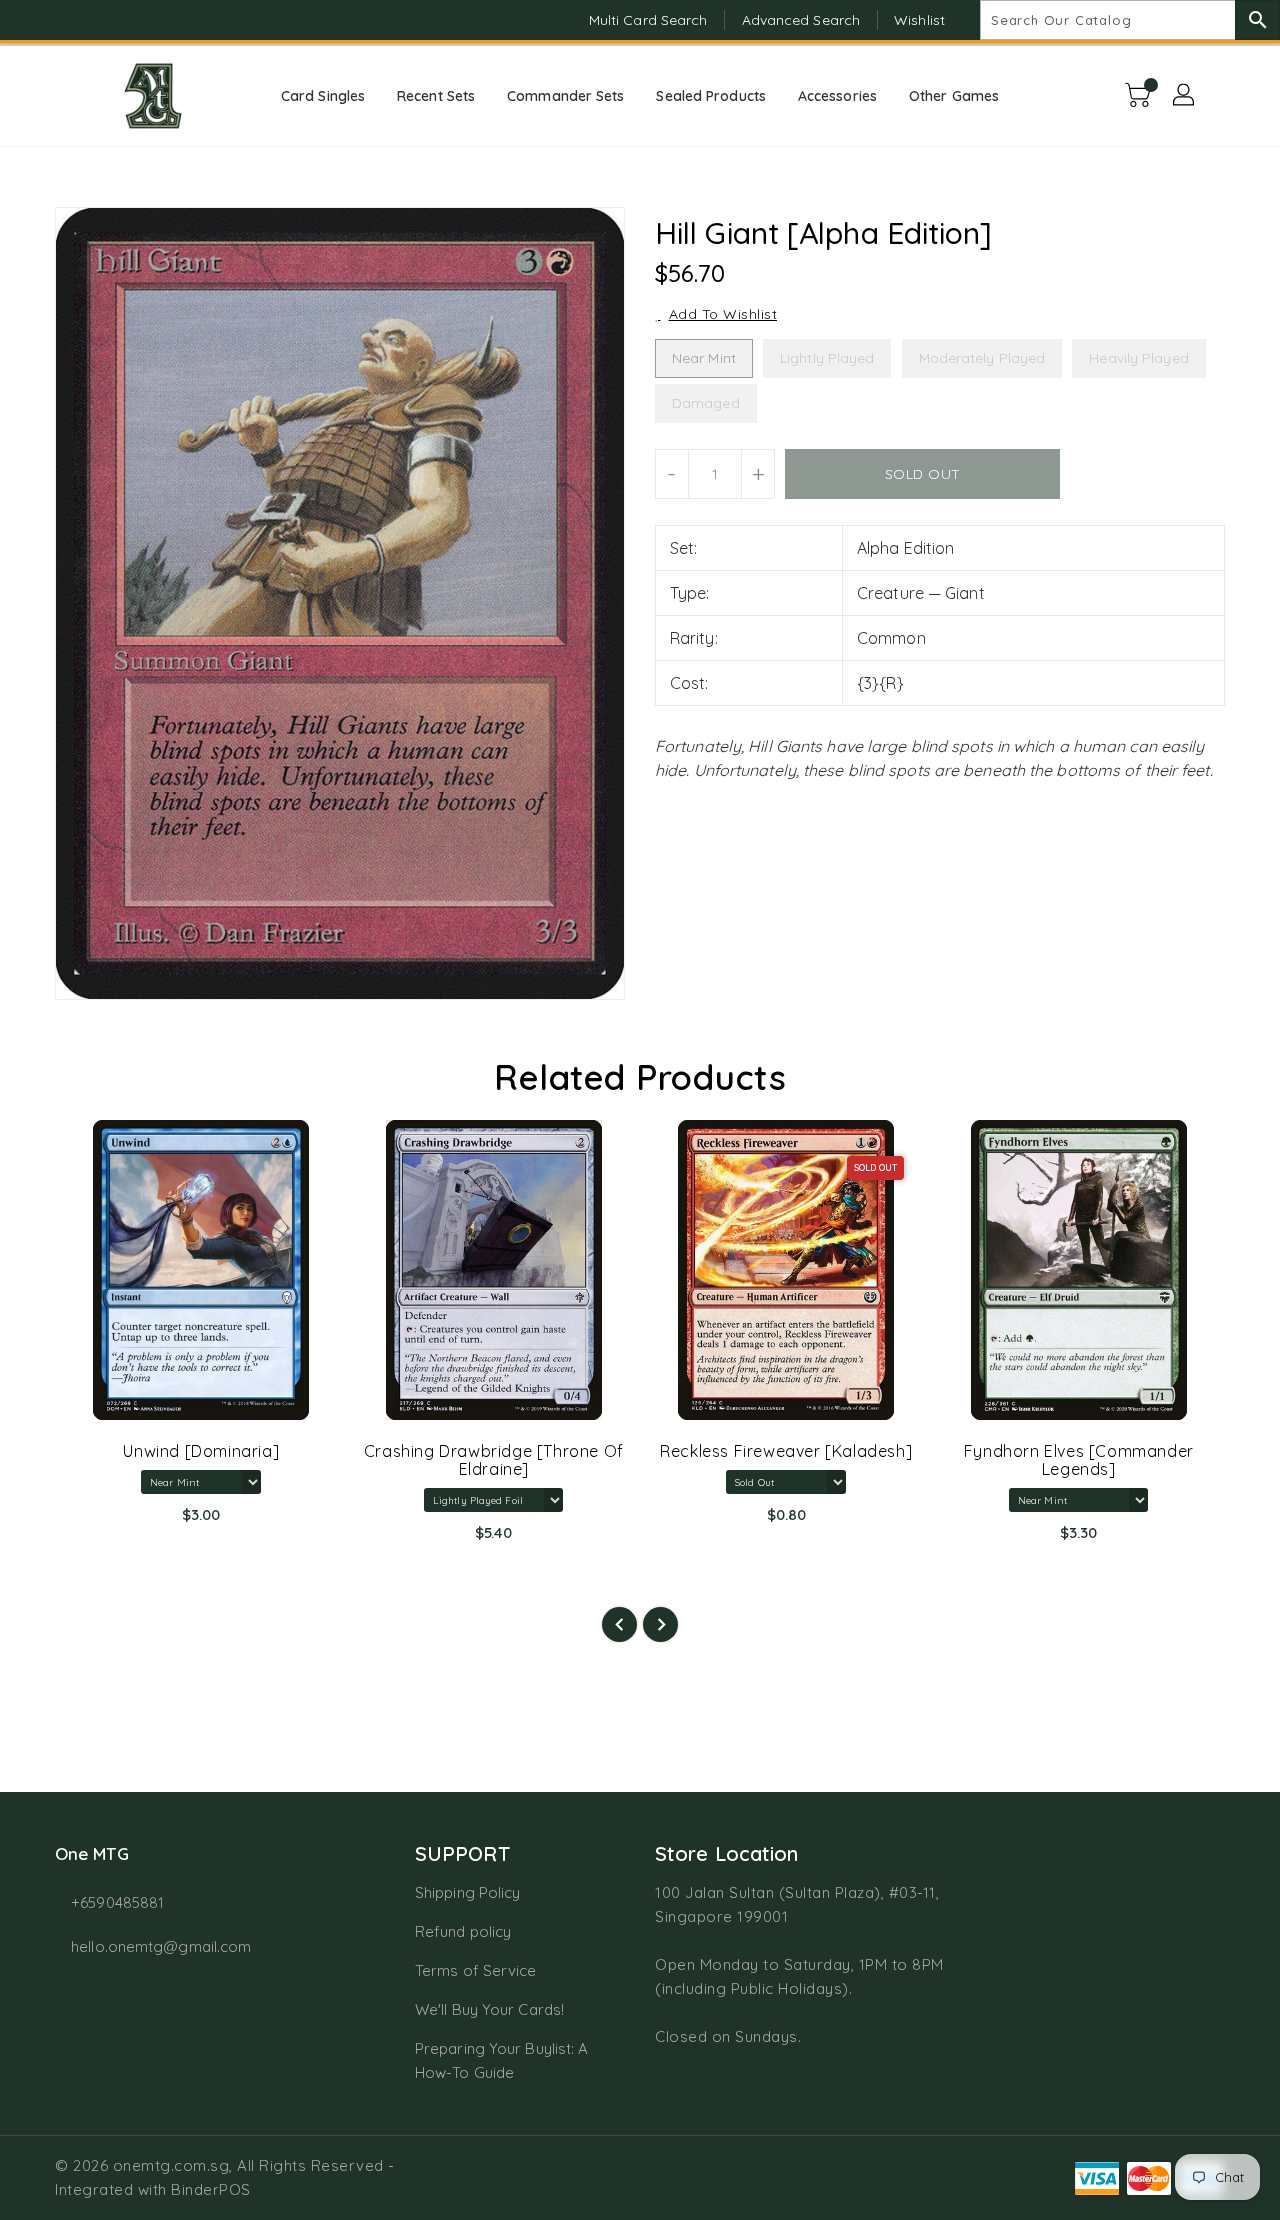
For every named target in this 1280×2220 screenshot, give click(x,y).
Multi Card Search (648, 20)
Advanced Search (801, 20)
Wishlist (919, 20)
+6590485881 (117, 1902)
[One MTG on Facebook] (32, 20)
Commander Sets (565, 96)
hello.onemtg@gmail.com (161, 1946)
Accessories (837, 96)
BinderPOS (211, 2189)
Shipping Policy (468, 1892)
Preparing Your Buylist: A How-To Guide (502, 2060)
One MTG (92, 1853)
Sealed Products (711, 96)
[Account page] (1185, 96)
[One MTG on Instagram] (70, 20)
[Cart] (1140, 96)
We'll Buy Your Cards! (489, 2009)
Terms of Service (476, 1970)
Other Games (954, 96)
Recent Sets (436, 96)
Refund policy (463, 1931)
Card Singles (323, 96)
